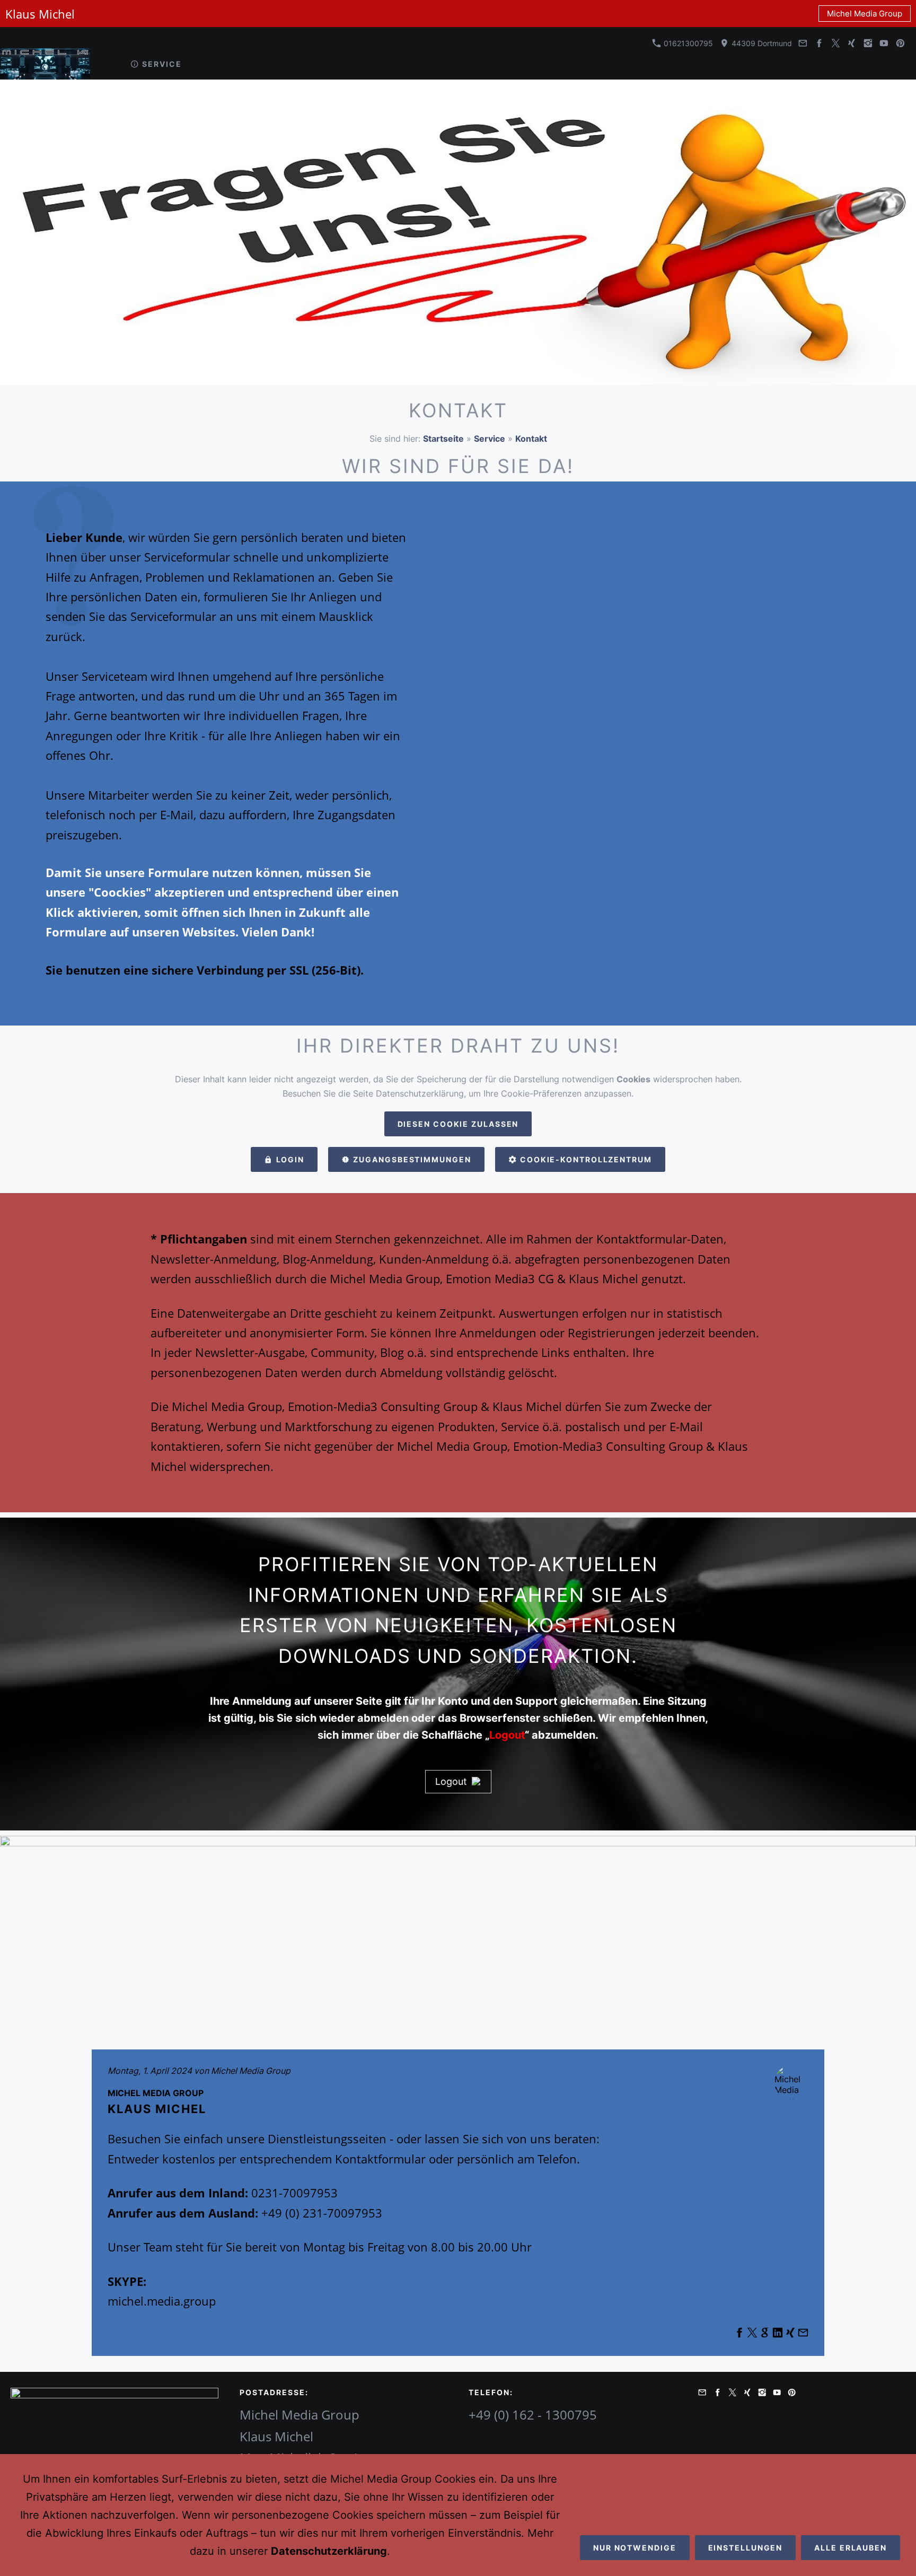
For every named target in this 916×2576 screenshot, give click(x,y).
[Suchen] (901, 64)
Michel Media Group (865, 14)
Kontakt (531, 439)
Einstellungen (746, 2548)
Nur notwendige (635, 2548)
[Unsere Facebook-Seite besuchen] (820, 43)
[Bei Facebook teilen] (739, 2335)
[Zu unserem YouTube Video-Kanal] (884, 43)
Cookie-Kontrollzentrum (586, 1159)
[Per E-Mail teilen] (803, 2335)
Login (290, 1159)
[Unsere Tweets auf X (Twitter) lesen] (835, 43)
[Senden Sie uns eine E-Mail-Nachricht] (803, 43)
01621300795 (687, 43)
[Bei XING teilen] (790, 2335)
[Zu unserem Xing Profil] (852, 43)
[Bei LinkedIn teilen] (778, 2335)
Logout (451, 1781)
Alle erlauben (851, 2548)
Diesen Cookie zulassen (458, 1124)
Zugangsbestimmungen (412, 1159)
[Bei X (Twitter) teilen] (752, 2335)
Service (490, 439)
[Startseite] (105, 64)
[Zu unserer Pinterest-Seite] (900, 43)
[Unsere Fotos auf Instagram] (868, 43)
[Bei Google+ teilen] (765, 2335)
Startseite (443, 439)
